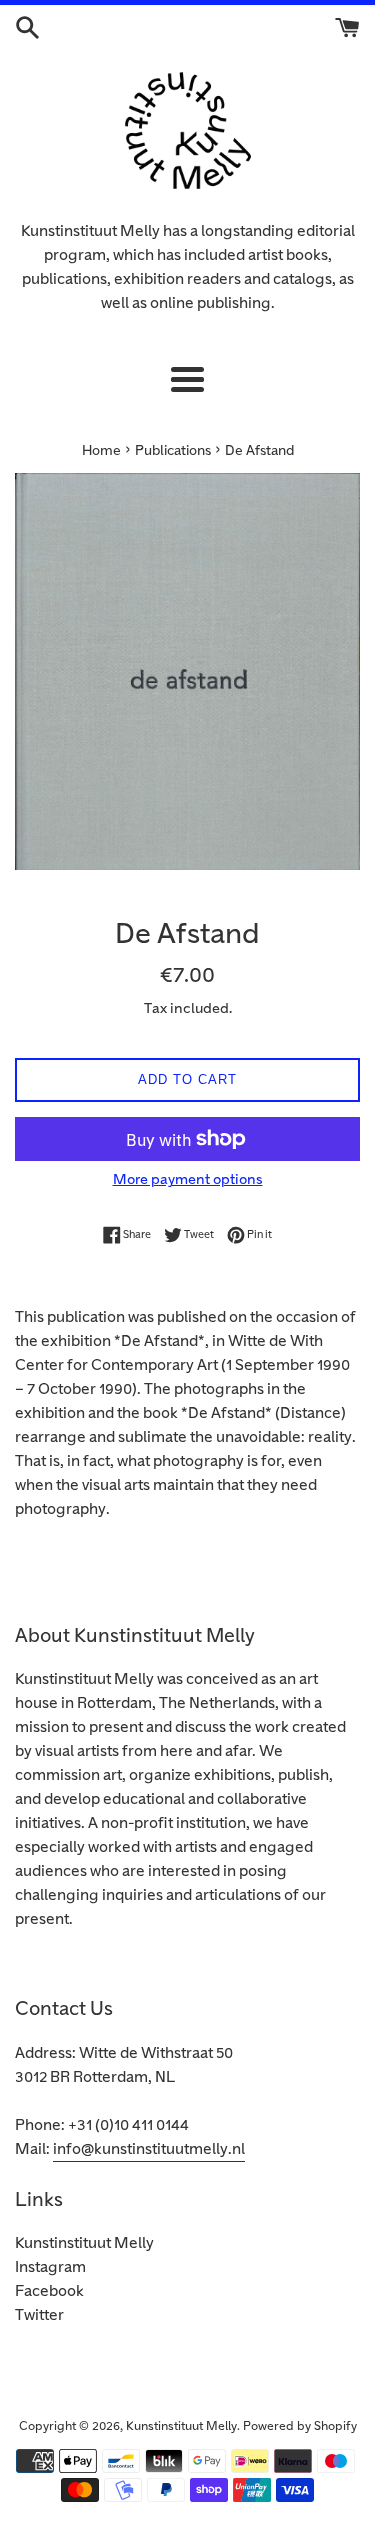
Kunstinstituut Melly (84, 2243)
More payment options (188, 1179)
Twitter (39, 2315)
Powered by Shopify (300, 2426)
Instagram (50, 2267)
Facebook (49, 2291)
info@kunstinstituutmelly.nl (149, 2149)
